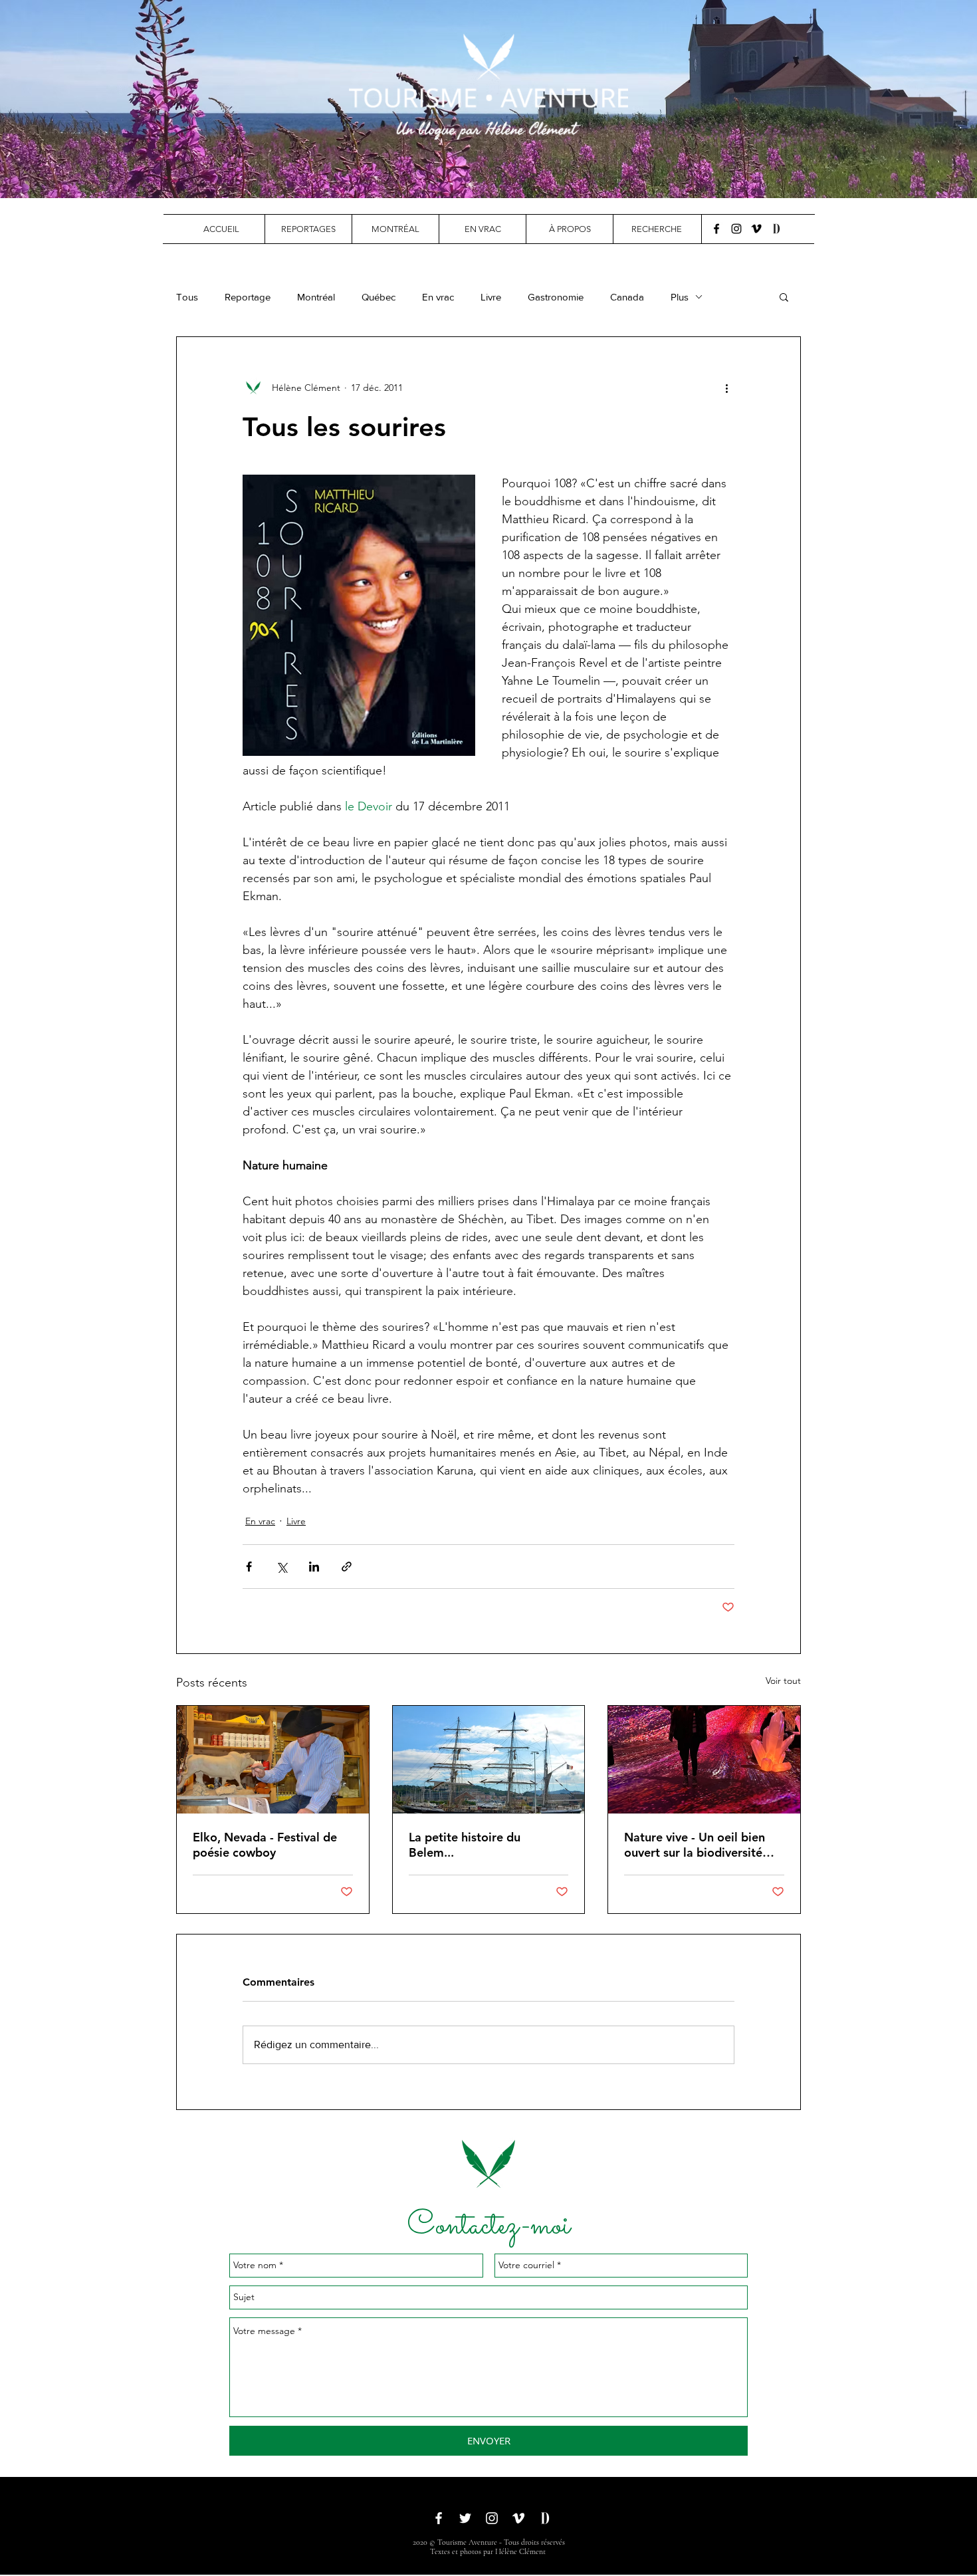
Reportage (248, 297)
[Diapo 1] (471, 165)
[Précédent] (75, 99)
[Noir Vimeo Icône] (756, 229)
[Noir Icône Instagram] (736, 229)
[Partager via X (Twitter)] (281, 1567)
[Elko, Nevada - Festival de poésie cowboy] (273, 1760)
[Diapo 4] (506, 165)
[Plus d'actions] (726, 388)
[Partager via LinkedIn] (314, 1567)
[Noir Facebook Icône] (716, 229)
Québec (379, 297)
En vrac (438, 297)
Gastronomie (556, 297)
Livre (491, 297)
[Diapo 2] (483, 165)
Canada (627, 297)
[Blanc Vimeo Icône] (518, 2518)
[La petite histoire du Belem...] (489, 1760)
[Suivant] (902, 99)
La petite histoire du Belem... (465, 1845)
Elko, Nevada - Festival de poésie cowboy (265, 1845)
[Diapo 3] (494, 165)
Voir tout (783, 1681)
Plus (680, 297)
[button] (308, 229)
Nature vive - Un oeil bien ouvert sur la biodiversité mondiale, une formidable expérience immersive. (696, 1845)
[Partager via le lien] (347, 1567)
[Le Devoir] (776, 229)
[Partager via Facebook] (249, 1567)
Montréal (316, 297)
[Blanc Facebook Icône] (439, 2518)
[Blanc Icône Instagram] (492, 2518)
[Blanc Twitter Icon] (465, 2518)
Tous (187, 297)
